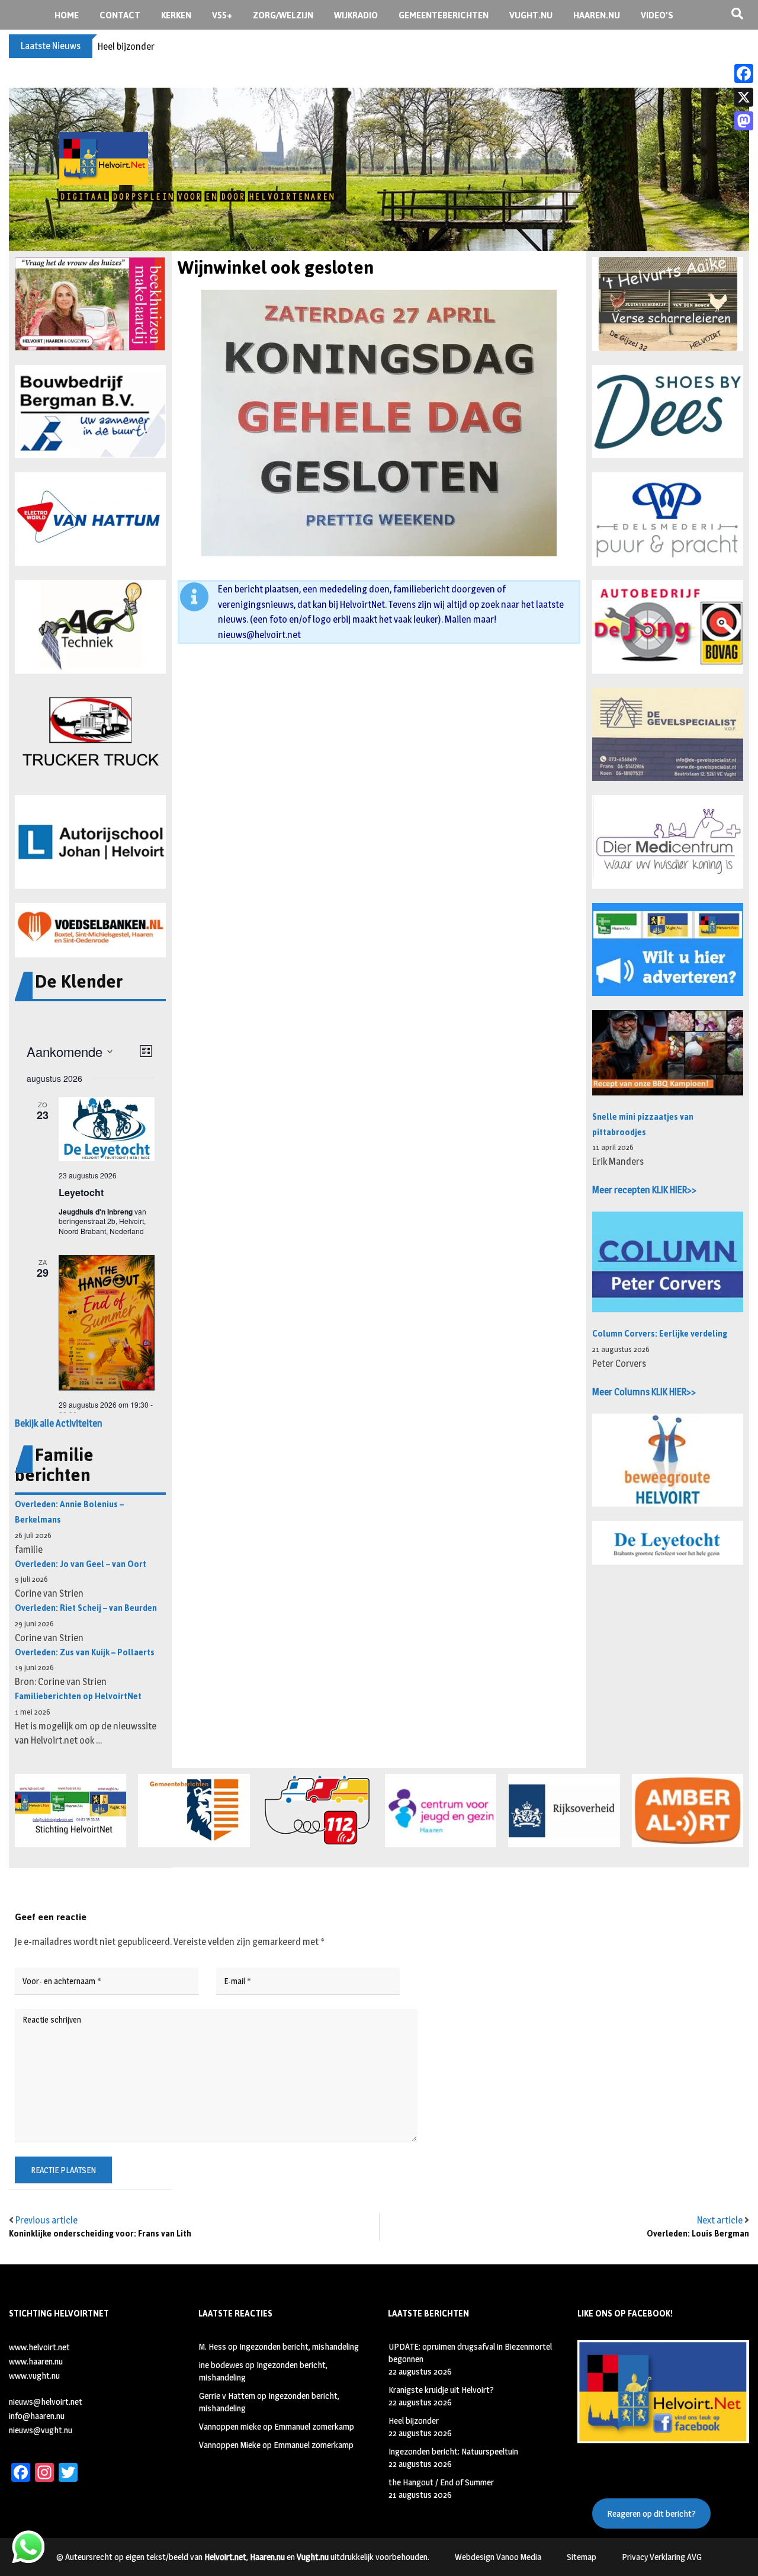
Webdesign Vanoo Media (498, 2557)
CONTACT (120, 15)
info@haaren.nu (37, 2416)
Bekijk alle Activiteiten (59, 1423)
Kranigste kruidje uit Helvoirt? (441, 2390)
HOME (67, 15)
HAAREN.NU (597, 15)
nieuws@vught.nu (41, 2430)
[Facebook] (744, 73)
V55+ (222, 15)
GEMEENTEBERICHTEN (444, 15)
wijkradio (356, 15)
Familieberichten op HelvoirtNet (78, 1696)
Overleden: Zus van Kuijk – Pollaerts (85, 1653)
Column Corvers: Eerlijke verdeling (660, 1334)
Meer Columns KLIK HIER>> (644, 1392)
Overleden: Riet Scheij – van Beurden (86, 1608)
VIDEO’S (657, 15)
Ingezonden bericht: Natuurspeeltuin (453, 2451)
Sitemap (582, 2557)
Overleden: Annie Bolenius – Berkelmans (69, 1512)
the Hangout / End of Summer (441, 2482)
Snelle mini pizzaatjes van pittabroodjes (643, 1125)
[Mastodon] (744, 121)
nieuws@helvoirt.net (259, 635)
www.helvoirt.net (39, 2347)
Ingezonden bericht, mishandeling (299, 2346)
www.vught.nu (34, 2375)
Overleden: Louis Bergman (698, 2234)
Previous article (46, 2220)
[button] (90, 304)
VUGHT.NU (531, 15)
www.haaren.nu (36, 2361)
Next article (720, 2220)
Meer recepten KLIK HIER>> (644, 1190)
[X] (744, 97)
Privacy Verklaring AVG (662, 2557)
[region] (379, 169)
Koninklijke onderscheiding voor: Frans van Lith (100, 2234)
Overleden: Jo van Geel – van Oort (81, 1564)
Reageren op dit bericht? (651, 2513)
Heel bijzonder (126, 47)
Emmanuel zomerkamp (314, 2426)
